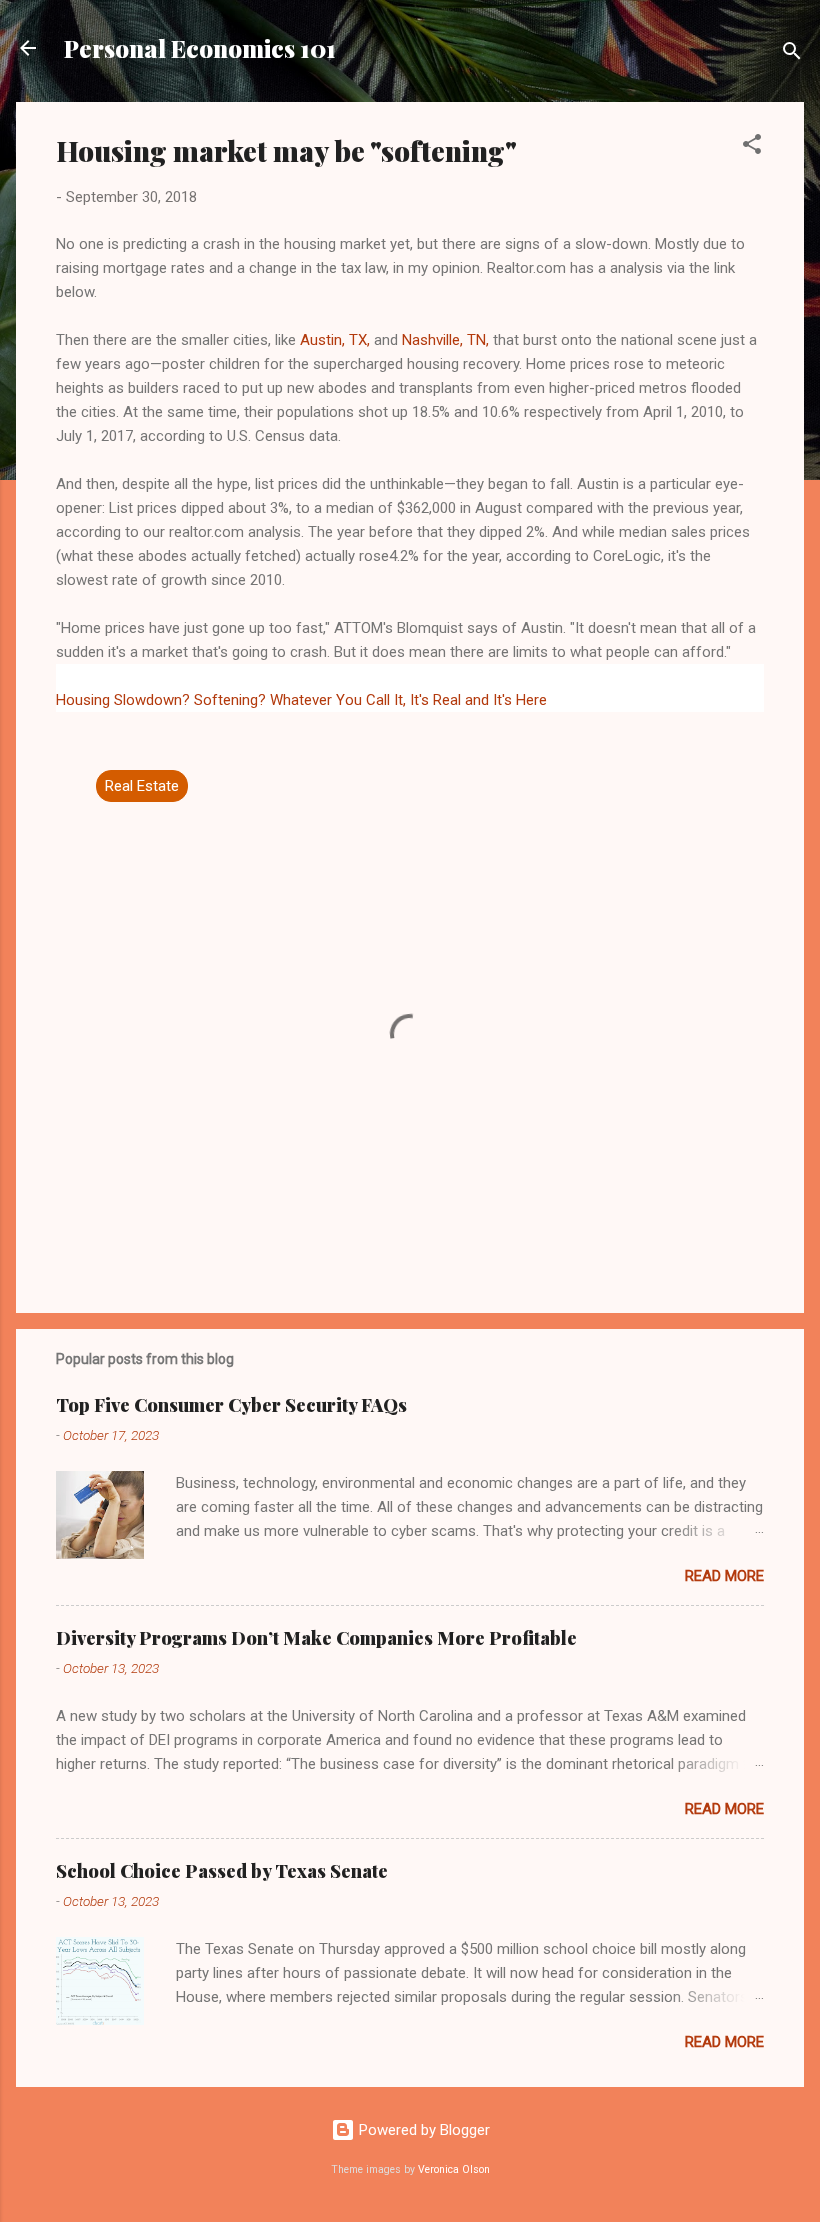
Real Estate (142, 786)
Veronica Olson (454, 2169)
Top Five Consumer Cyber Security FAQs (231, 1405)
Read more (724, 1576)
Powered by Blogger (422, 2130)
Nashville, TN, (445, 340)
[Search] (792, 54)
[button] (752, 147)
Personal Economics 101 (200, 48)
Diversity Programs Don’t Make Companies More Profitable (316, 1638)
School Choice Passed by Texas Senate (222, 1871)
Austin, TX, (335, 340)
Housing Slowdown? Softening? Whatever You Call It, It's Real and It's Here (301, 700)
